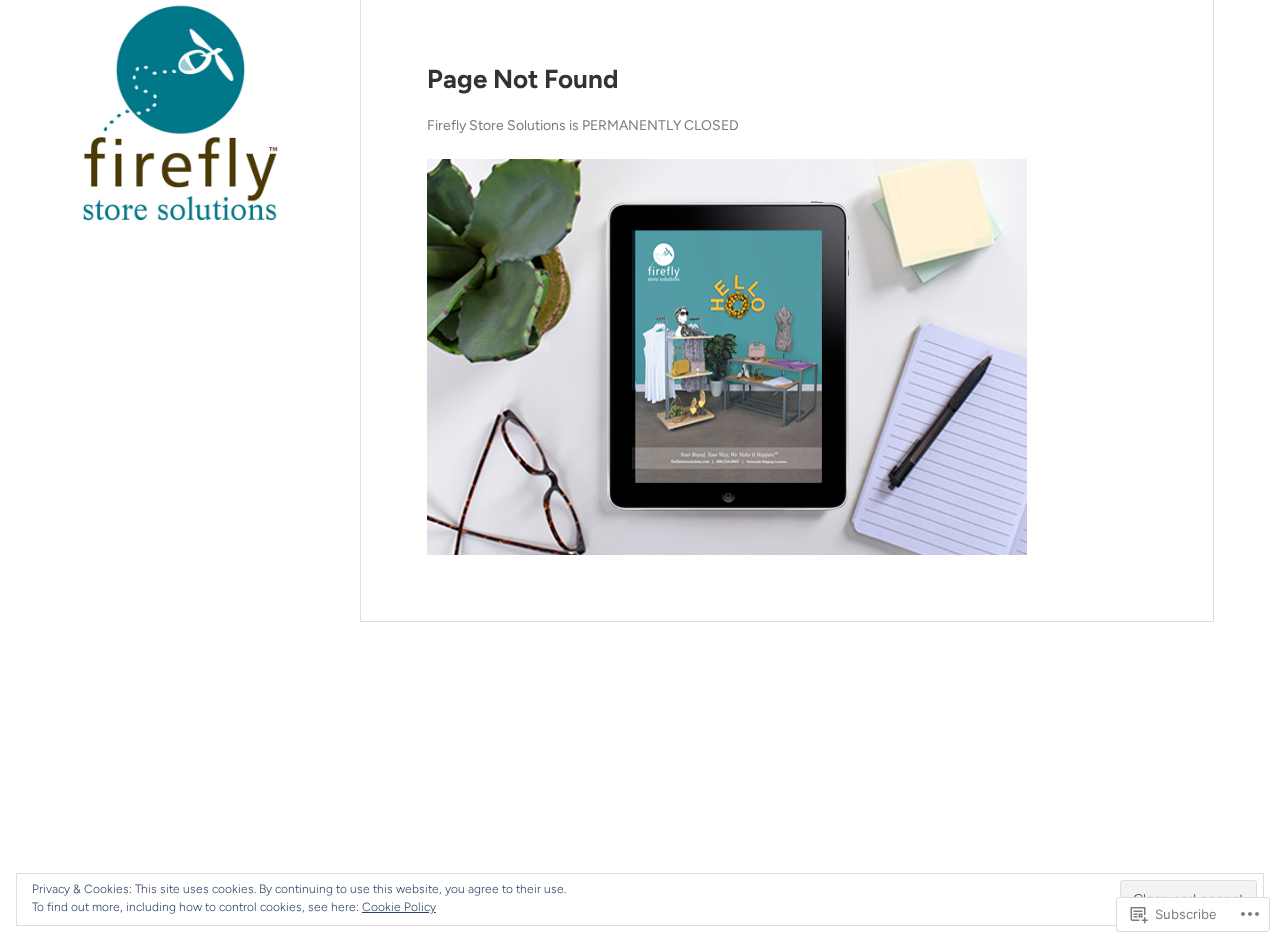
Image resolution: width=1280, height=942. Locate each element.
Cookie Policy (399, 907)
